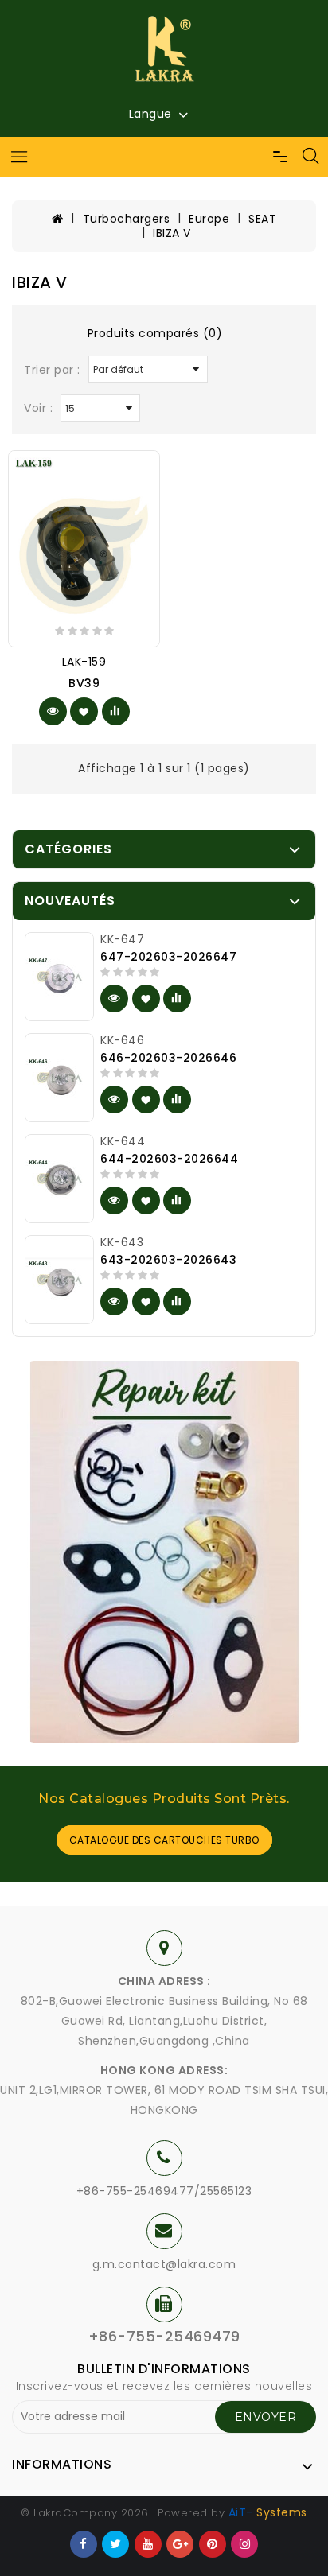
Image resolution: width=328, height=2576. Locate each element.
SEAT (262, 219)
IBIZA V (172, 233)
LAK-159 (84, 662)
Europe (209, 219)
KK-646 (122, 1040)
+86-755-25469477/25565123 (164, 2191)
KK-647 (122, 939)
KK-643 (122, 1242)
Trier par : (52, 370)
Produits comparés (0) (155, 333)
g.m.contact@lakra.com (164, 2264)
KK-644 (123, 1141)
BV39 (84, 683)
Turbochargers (127, 219)
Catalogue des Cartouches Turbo (164, 1840)
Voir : (38, 408)
